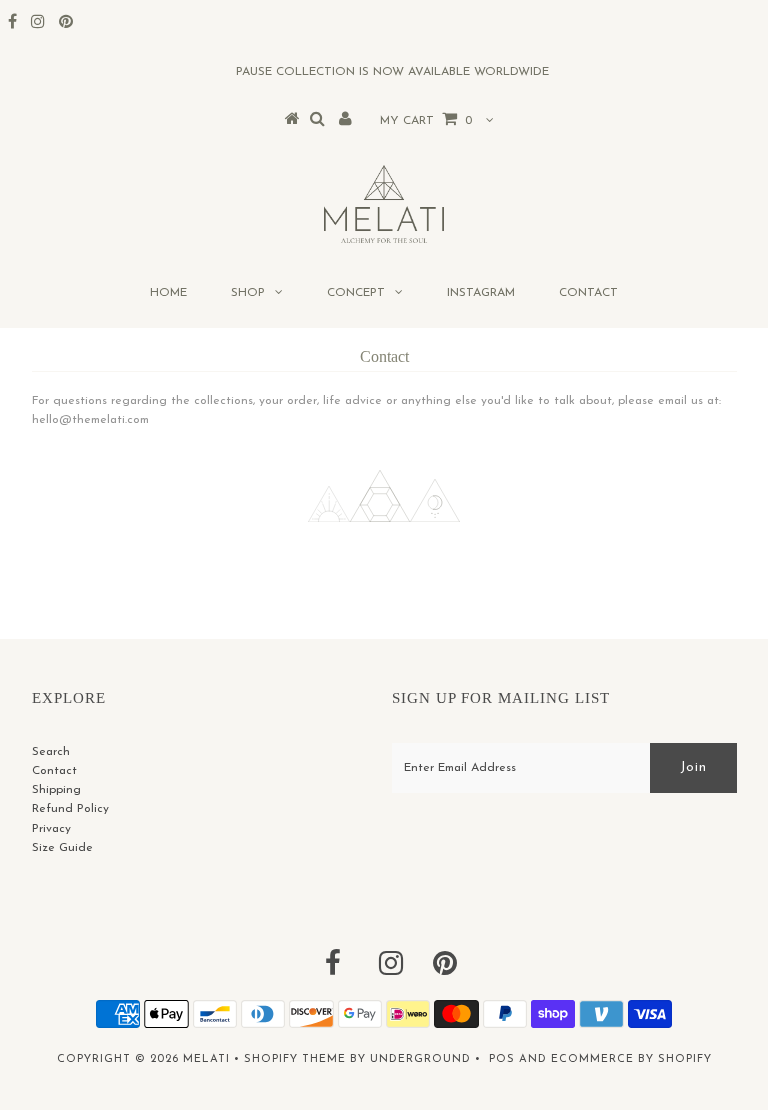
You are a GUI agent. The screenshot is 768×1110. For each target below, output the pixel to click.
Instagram (481, 293)
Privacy (51, 829)
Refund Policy (70, 809)
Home (168, 293)
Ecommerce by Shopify (631, 1059)
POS (502, 1059)
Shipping (56, 790)
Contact (588, 293)
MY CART (426, 121)
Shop (248, 293)
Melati (206, 1059)
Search (51, 752)
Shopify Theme (295, 1059)
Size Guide (62, 848)
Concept (356, 293)
